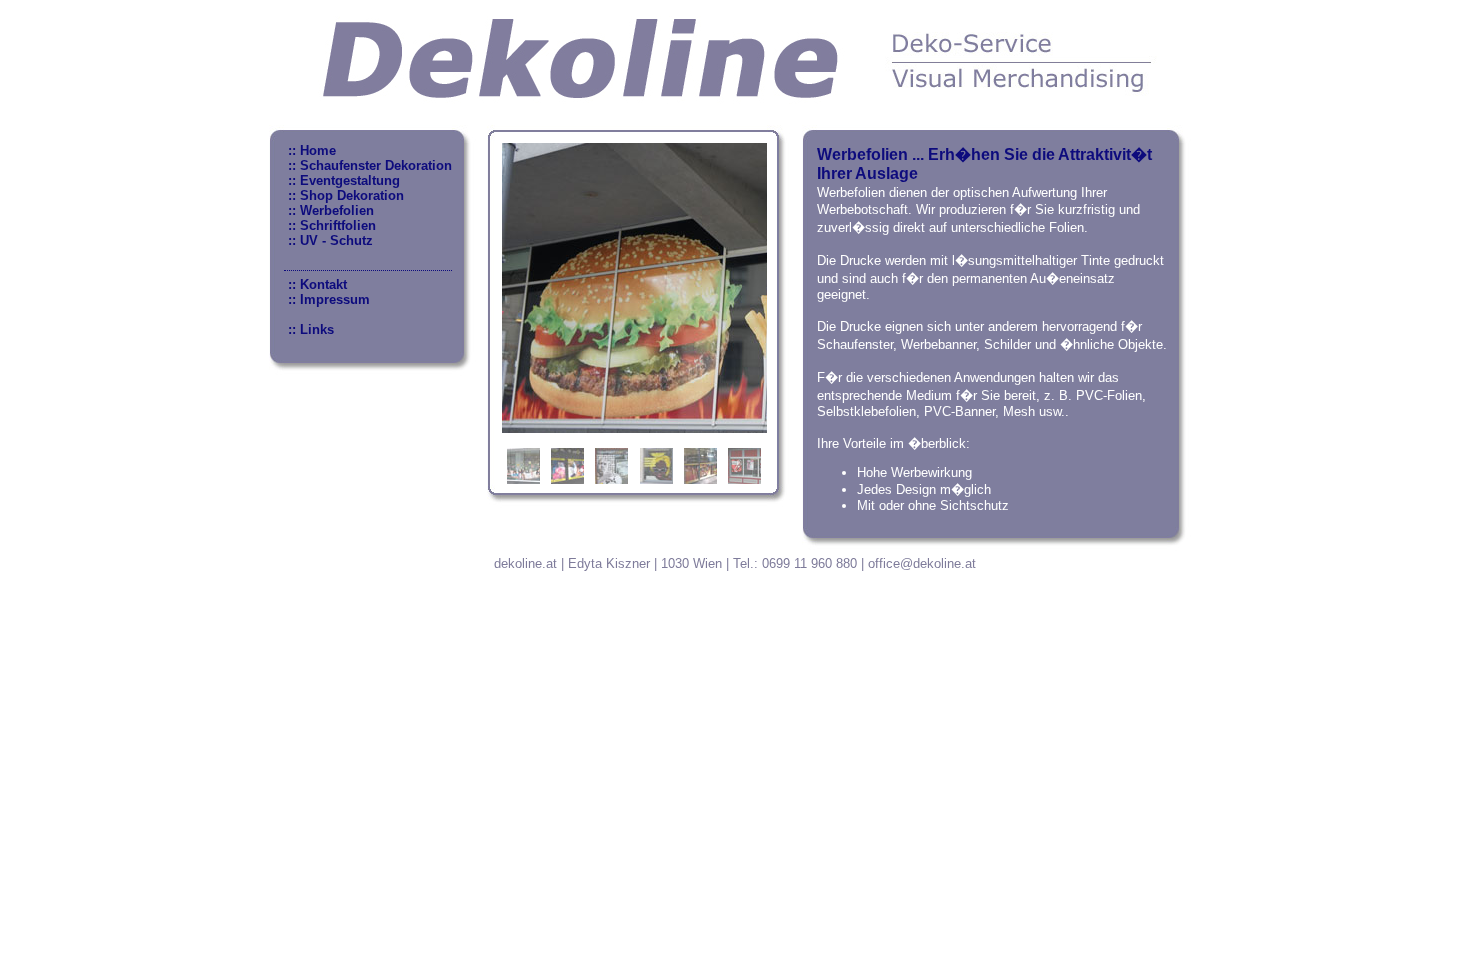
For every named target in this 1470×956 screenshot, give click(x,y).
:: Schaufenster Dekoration (368, 165)
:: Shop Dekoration (344, 195)
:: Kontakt (315, 284)
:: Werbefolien (329, 210)
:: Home (310, 150)
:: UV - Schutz (328, 240)
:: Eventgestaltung (342, 180)
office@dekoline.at (922, 563)
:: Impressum (327, 299)
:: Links (309, 329)
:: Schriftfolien (330, 225)
